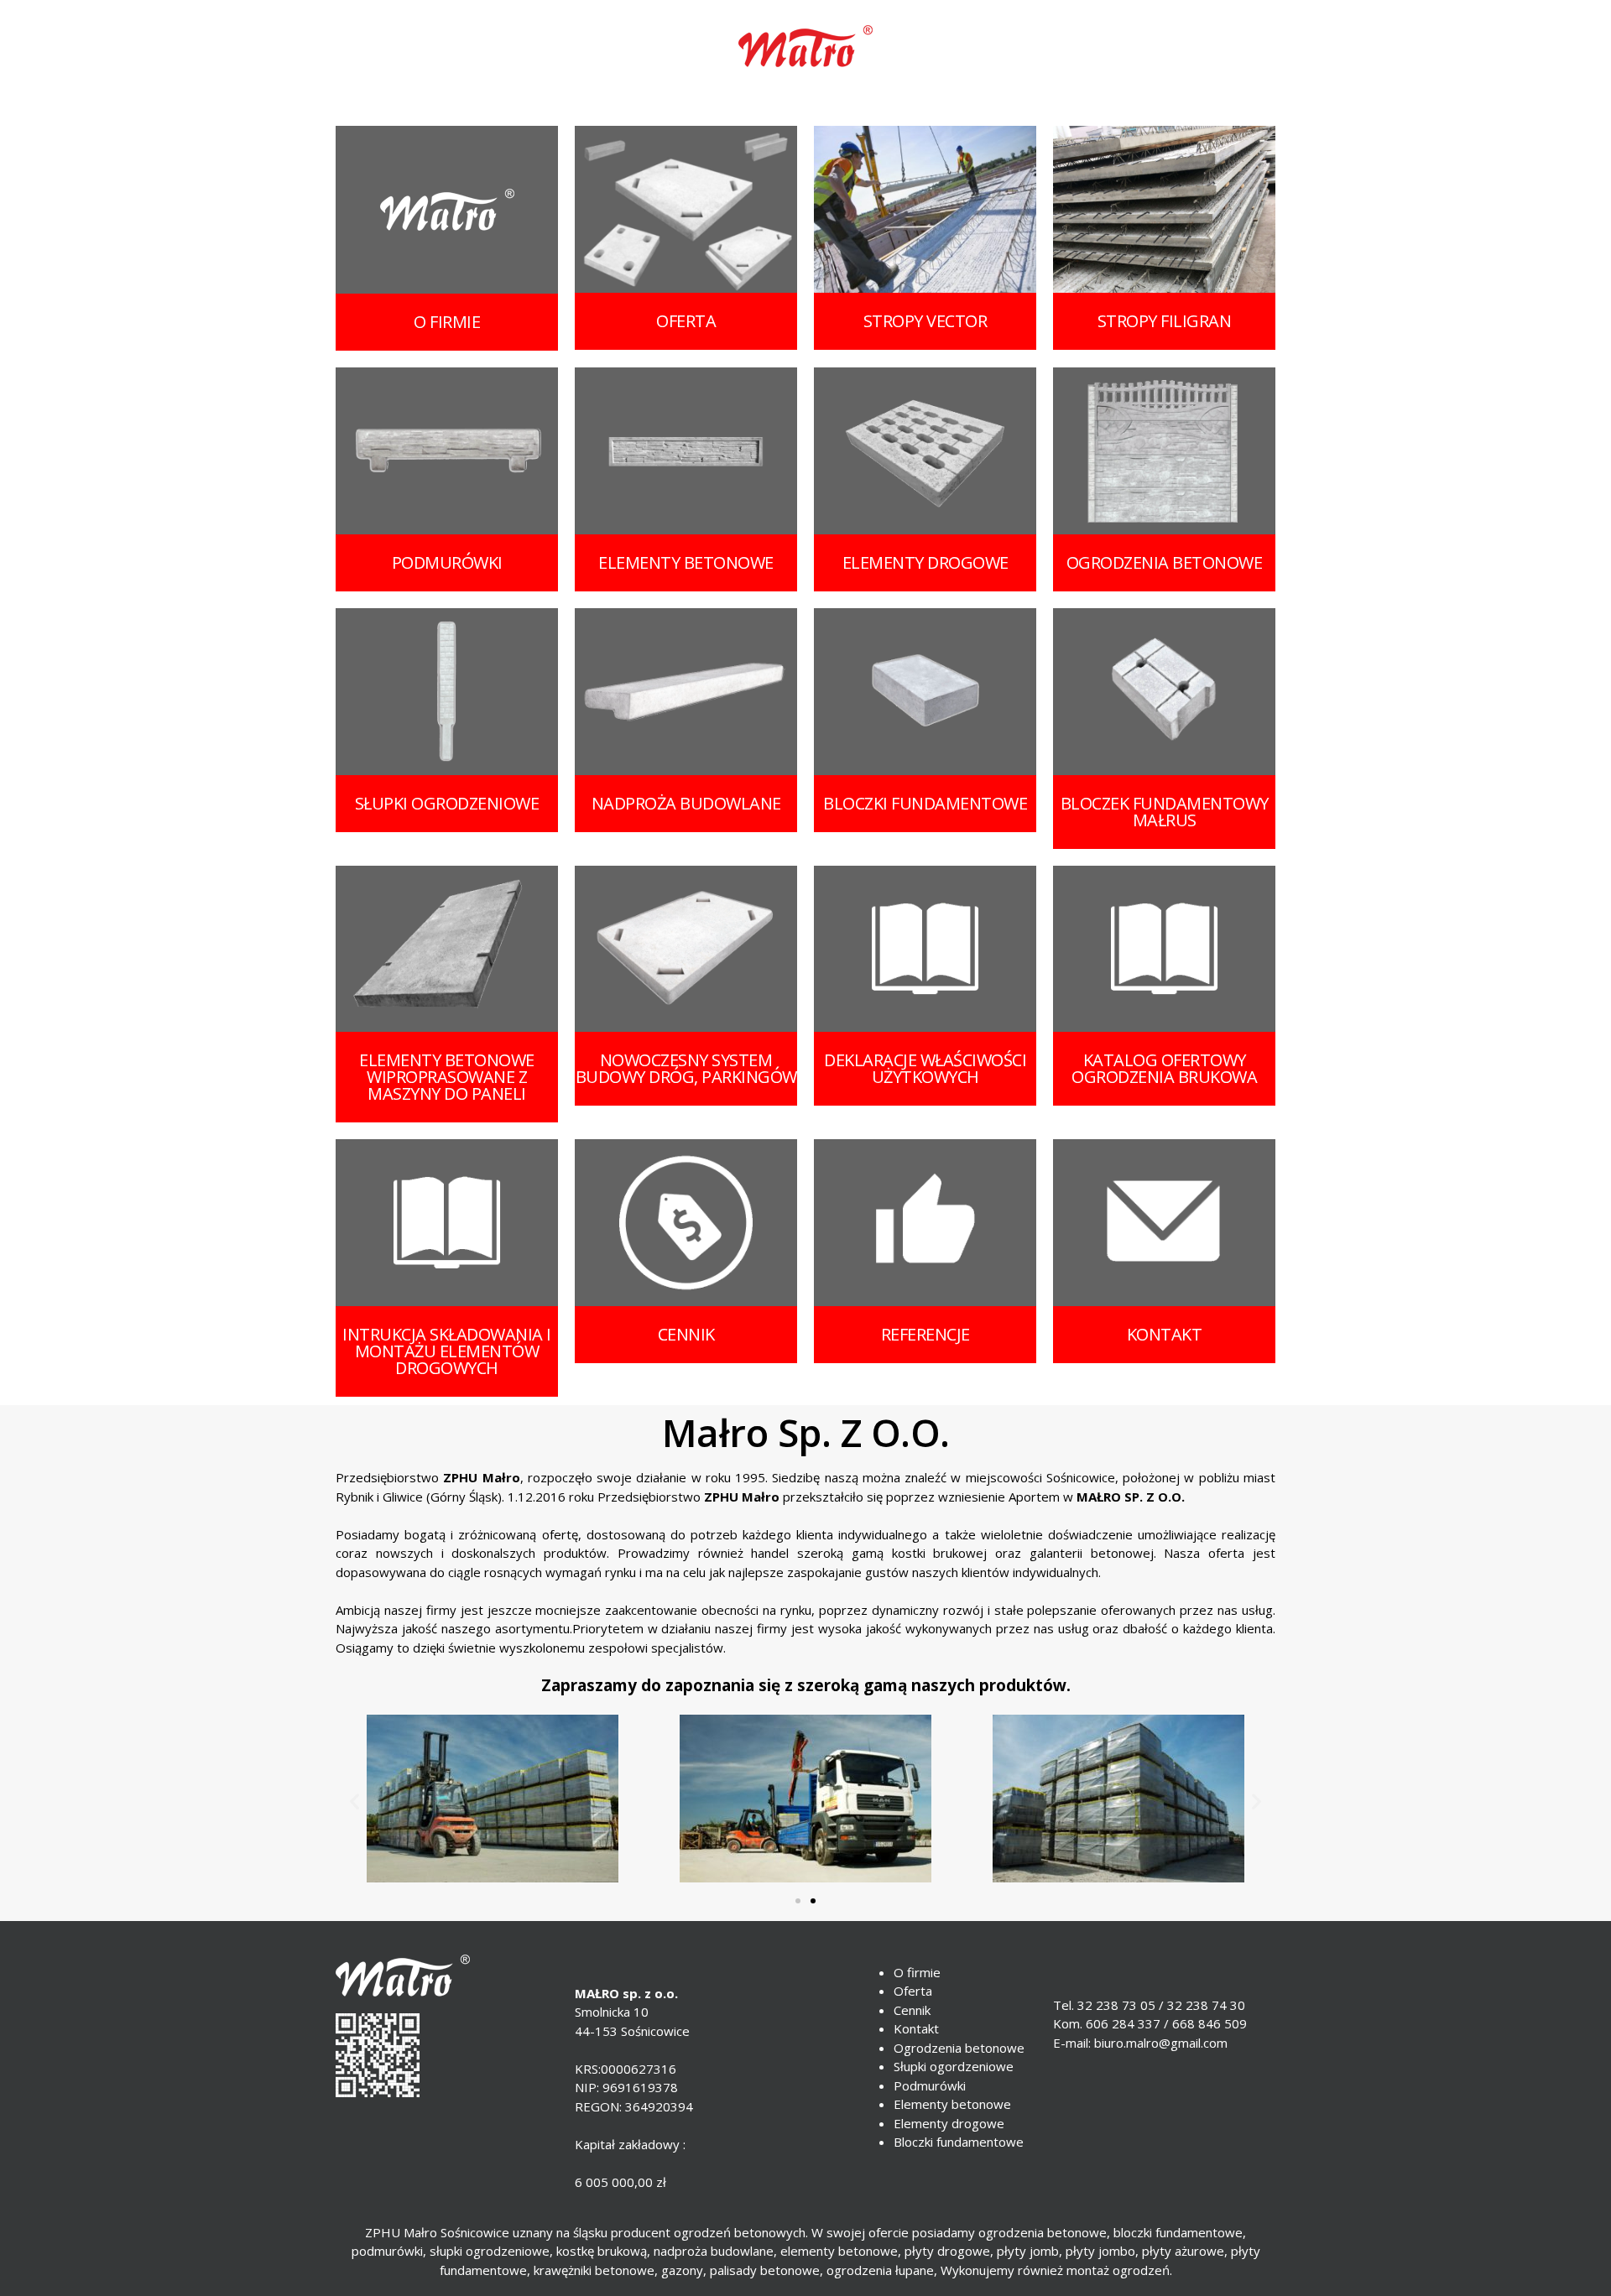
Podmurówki (930, 2085)
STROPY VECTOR (925, 321)
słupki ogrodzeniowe (447, 803)
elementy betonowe (686, 562)
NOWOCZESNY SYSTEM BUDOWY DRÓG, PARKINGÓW (686, 1068)
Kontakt (916, 2028)
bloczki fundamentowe (925, 803)
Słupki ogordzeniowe (954, 2066)
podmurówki (447, 562)
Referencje (925, 1334)
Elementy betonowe (952, 2104)
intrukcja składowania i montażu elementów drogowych (447, 1351)
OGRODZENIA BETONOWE (1165, 562)
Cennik (912, 2010)
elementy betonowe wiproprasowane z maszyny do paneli (447, 1077)
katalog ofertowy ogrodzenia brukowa (1164, 1068)
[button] (798, 1901)
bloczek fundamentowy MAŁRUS (1165, 812)
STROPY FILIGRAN (1165, 321)
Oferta (913, 1991)
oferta (686, 321)
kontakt (1165, 1334)
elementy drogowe (925, 562)
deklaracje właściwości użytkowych (925, 1068)
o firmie (447, 322)
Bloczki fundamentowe (959, 2142)
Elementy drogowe (949, 2123)
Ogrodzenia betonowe (959, 2048)
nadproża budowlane (686, 803)
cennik (686, 1334)
